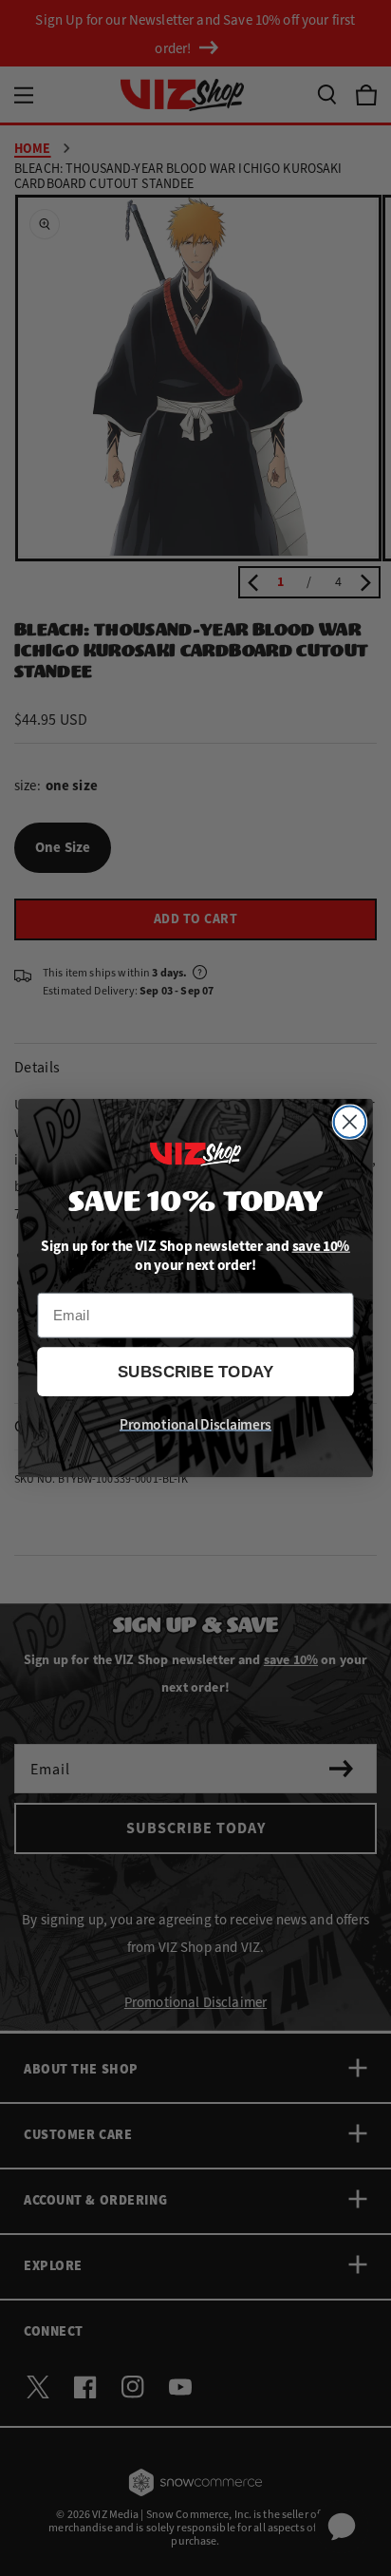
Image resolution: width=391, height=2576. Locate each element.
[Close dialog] (350, 1122)
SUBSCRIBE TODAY (196, 1372)
